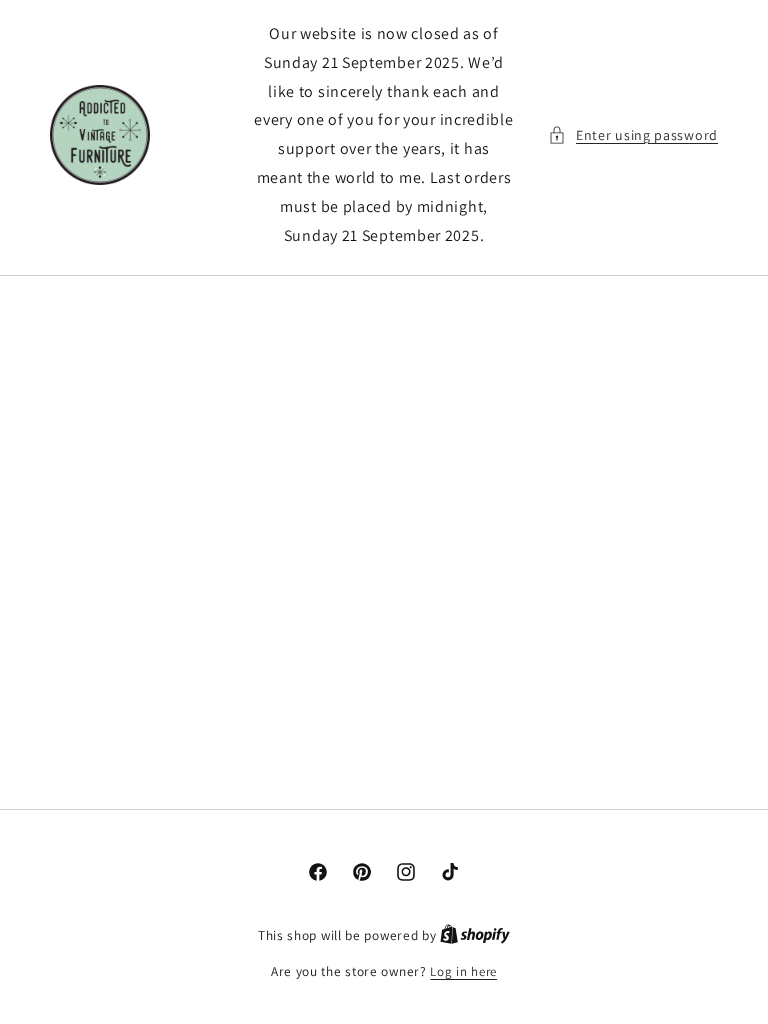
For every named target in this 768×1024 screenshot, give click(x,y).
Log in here (463, 971)
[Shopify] (475, 935)
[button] (633, 135)
